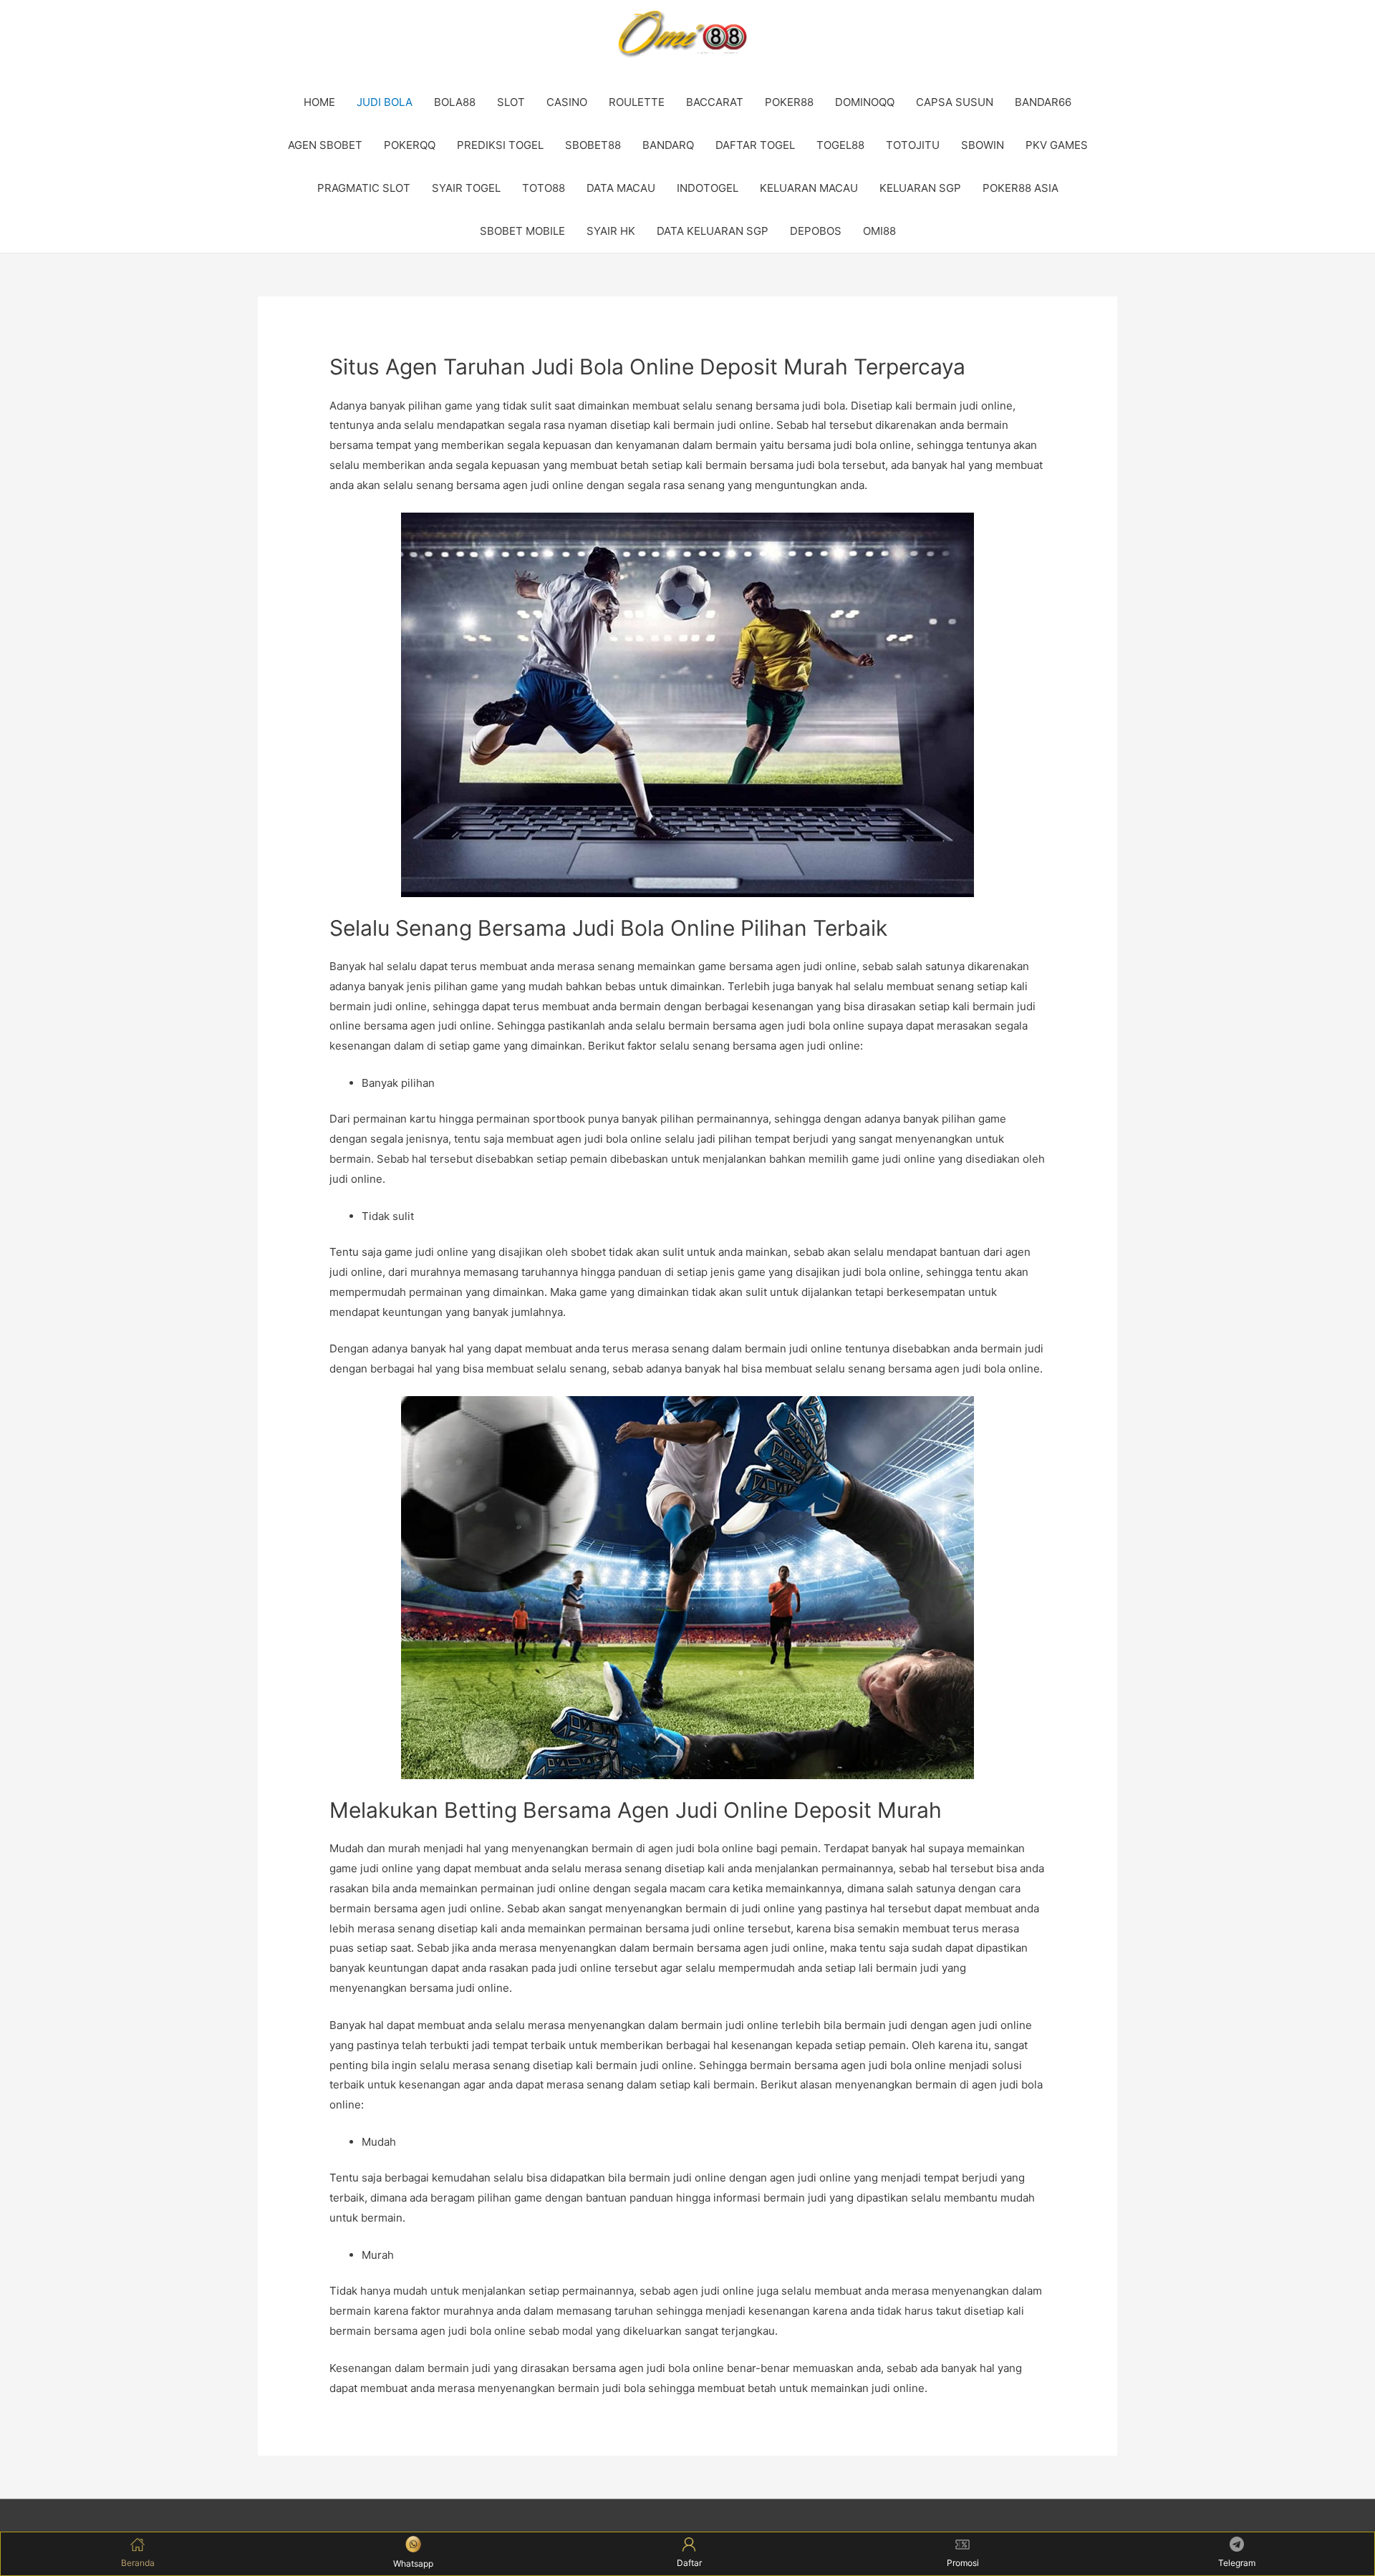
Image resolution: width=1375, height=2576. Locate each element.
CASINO (567, 102)
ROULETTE (637, 102)
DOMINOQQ (865, 102)
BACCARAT (715, 102)
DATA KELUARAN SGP (713, 231)
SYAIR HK (611, 231)
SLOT (511, 102)
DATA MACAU (621, 188)
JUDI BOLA (385, 102)
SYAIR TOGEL (466, 188)
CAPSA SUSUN (955, 102)
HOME (319, 102)
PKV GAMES (1057, 145)
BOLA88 (455, 102)
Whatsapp (413, 2563)
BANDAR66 (1043, 102)
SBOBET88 (593, 145)
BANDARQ (668, 145)
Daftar (689, 2563)
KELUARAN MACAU (809, 188)
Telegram (1237, 2563)
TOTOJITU (913, 145)
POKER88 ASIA (1021, 188)
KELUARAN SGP (920, 188)
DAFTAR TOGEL (755, 145)
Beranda (138, 2563)
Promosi (963, 2563)
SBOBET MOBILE (522, 231)
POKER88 (789, 102)
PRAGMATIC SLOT (364, 188)
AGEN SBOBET (325, 145)
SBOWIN (983, 145)
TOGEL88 (840, 145)
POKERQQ (410, 145)
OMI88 (879, 231)
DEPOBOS (816, 231)
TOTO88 (544, 188)
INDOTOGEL (708, 188)
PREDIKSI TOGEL (500, 145)
